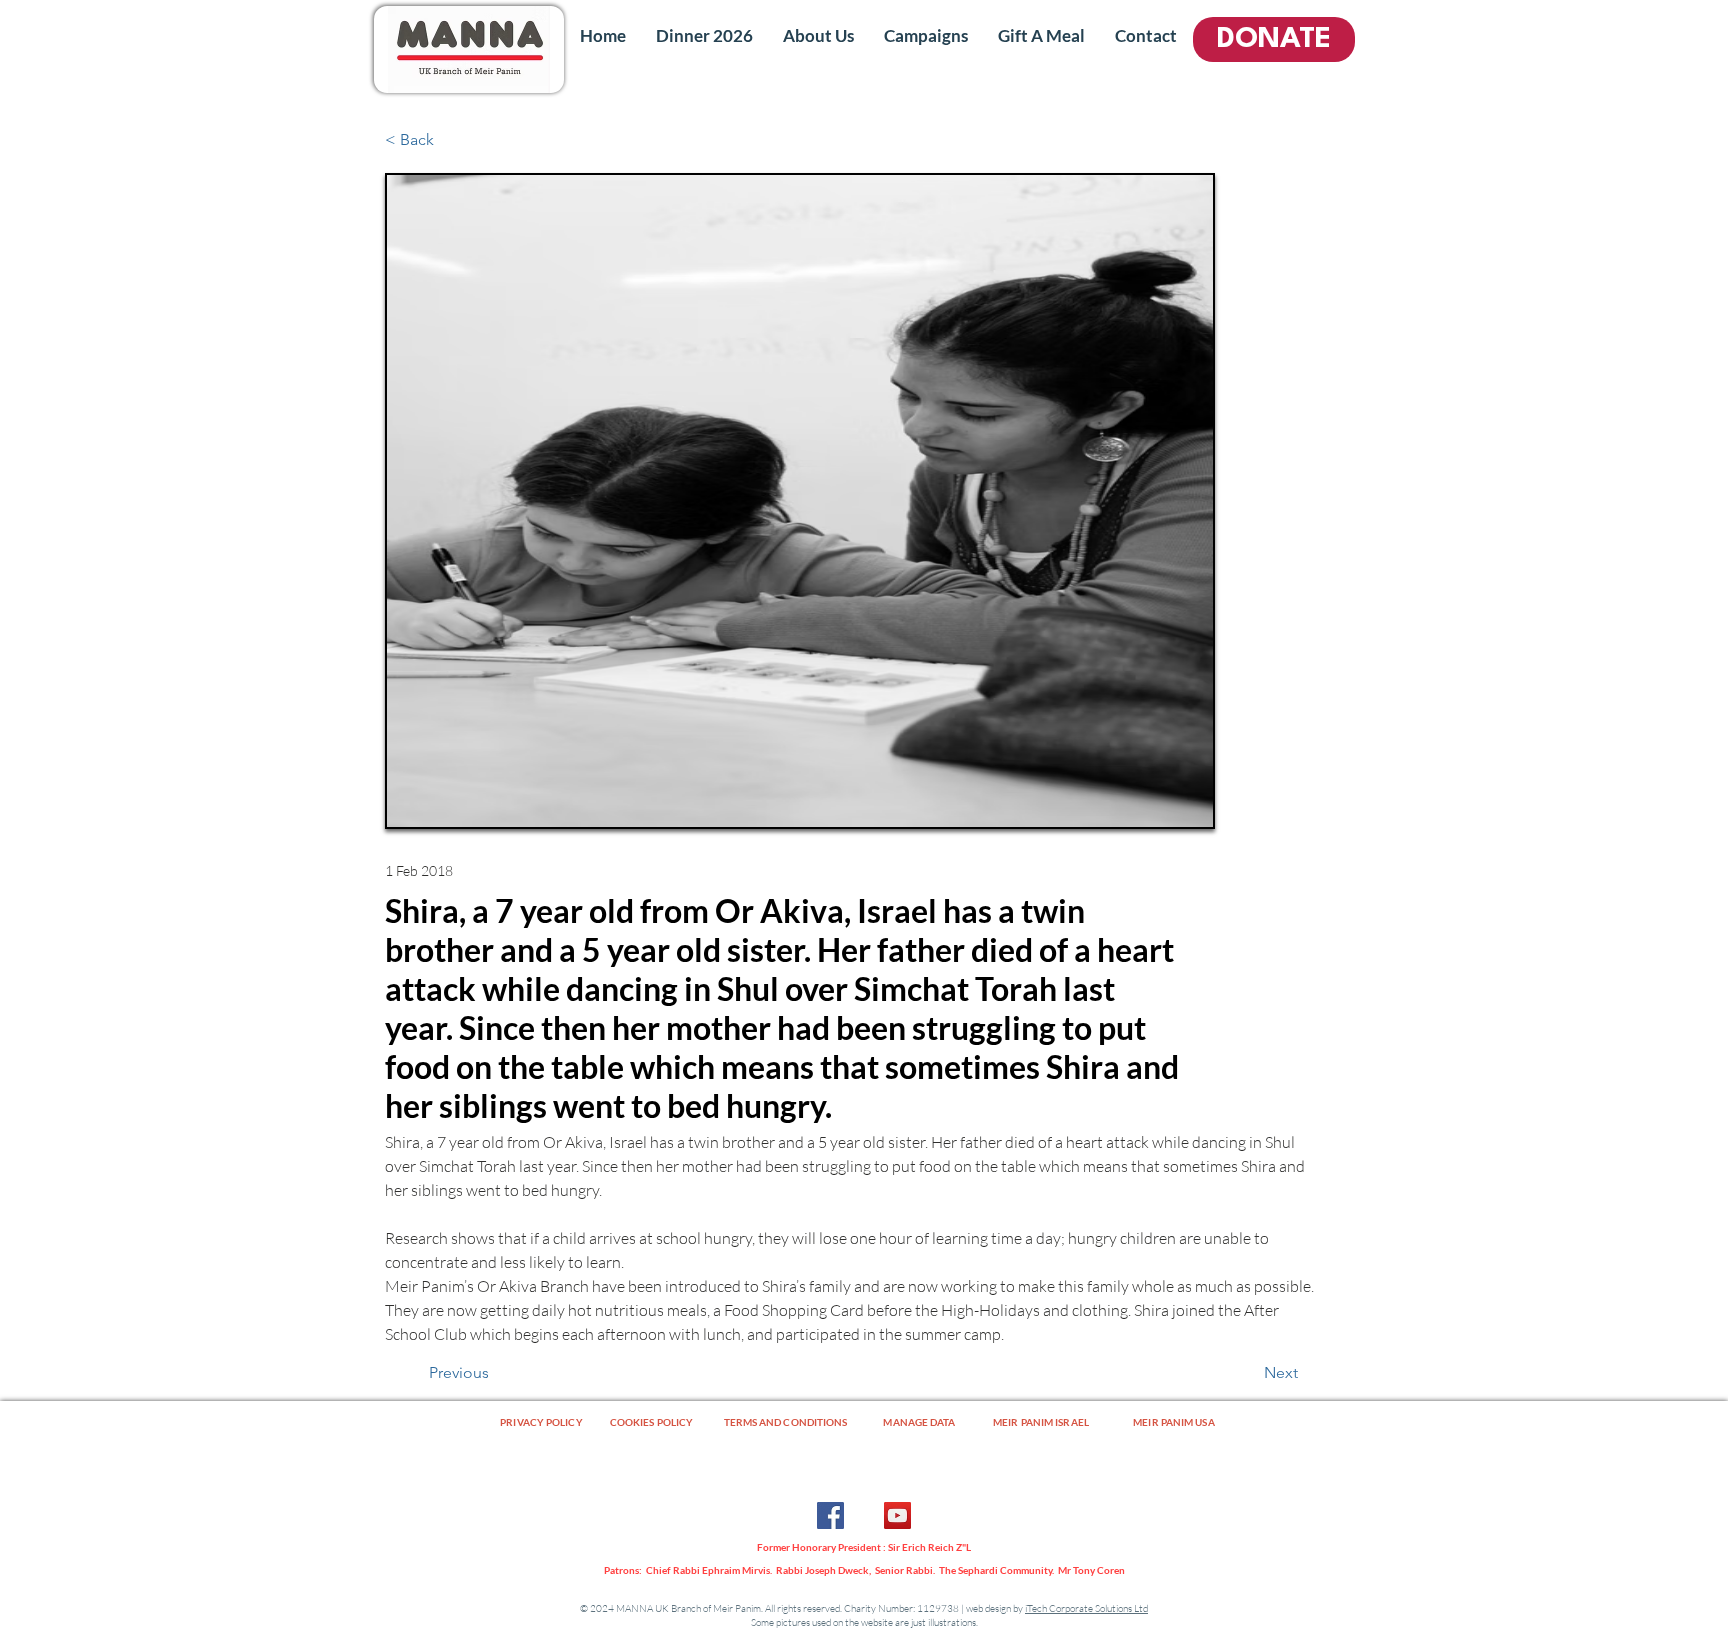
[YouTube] (897, 1515)
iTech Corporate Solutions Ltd (1086, 1608)
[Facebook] (830, 1515)
